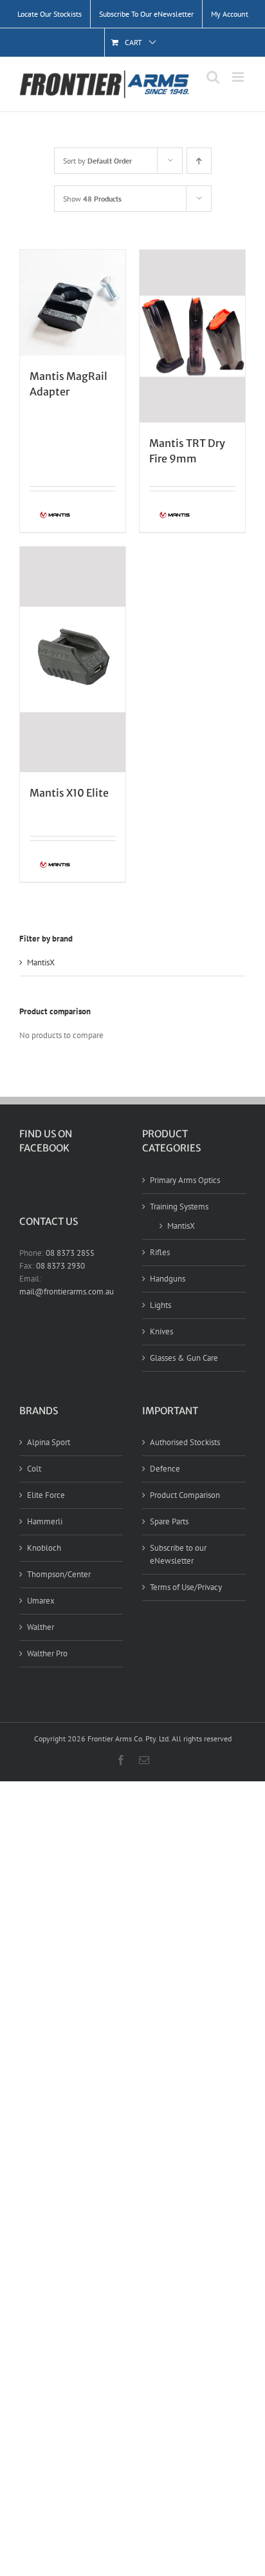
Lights (160, 1305)
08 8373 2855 (70, 1253)
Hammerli (45, 1521)
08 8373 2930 (60, 1266)
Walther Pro (47, 1653)
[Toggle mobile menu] (239, 77)
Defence (165, 1469)
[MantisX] (51, 516)
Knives (161, 1331)
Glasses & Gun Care (184, 1358)
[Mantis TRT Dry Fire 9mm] (192, 336)
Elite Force (46, 1495)
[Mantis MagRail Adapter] (73, 303)
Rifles (160, 1252)
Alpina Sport (49, 1442)
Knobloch (44, 1548)
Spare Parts (169, 1521)
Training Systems (179, 1207)
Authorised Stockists (185, 1442)
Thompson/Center (59, 1574)
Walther (41, 1627)
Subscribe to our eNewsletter (178, 1554)
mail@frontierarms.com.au (67, 1292)
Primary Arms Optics (185, 1180)
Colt (34, 1469)
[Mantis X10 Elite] (73, 659)
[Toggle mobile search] (213, 77)
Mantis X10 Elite (69, 793)
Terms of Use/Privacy (186, 1587)
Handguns (168, 1279)
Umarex (41, 1601)
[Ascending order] (199, 161)
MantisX (41, 962)
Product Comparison (185, 1495)
